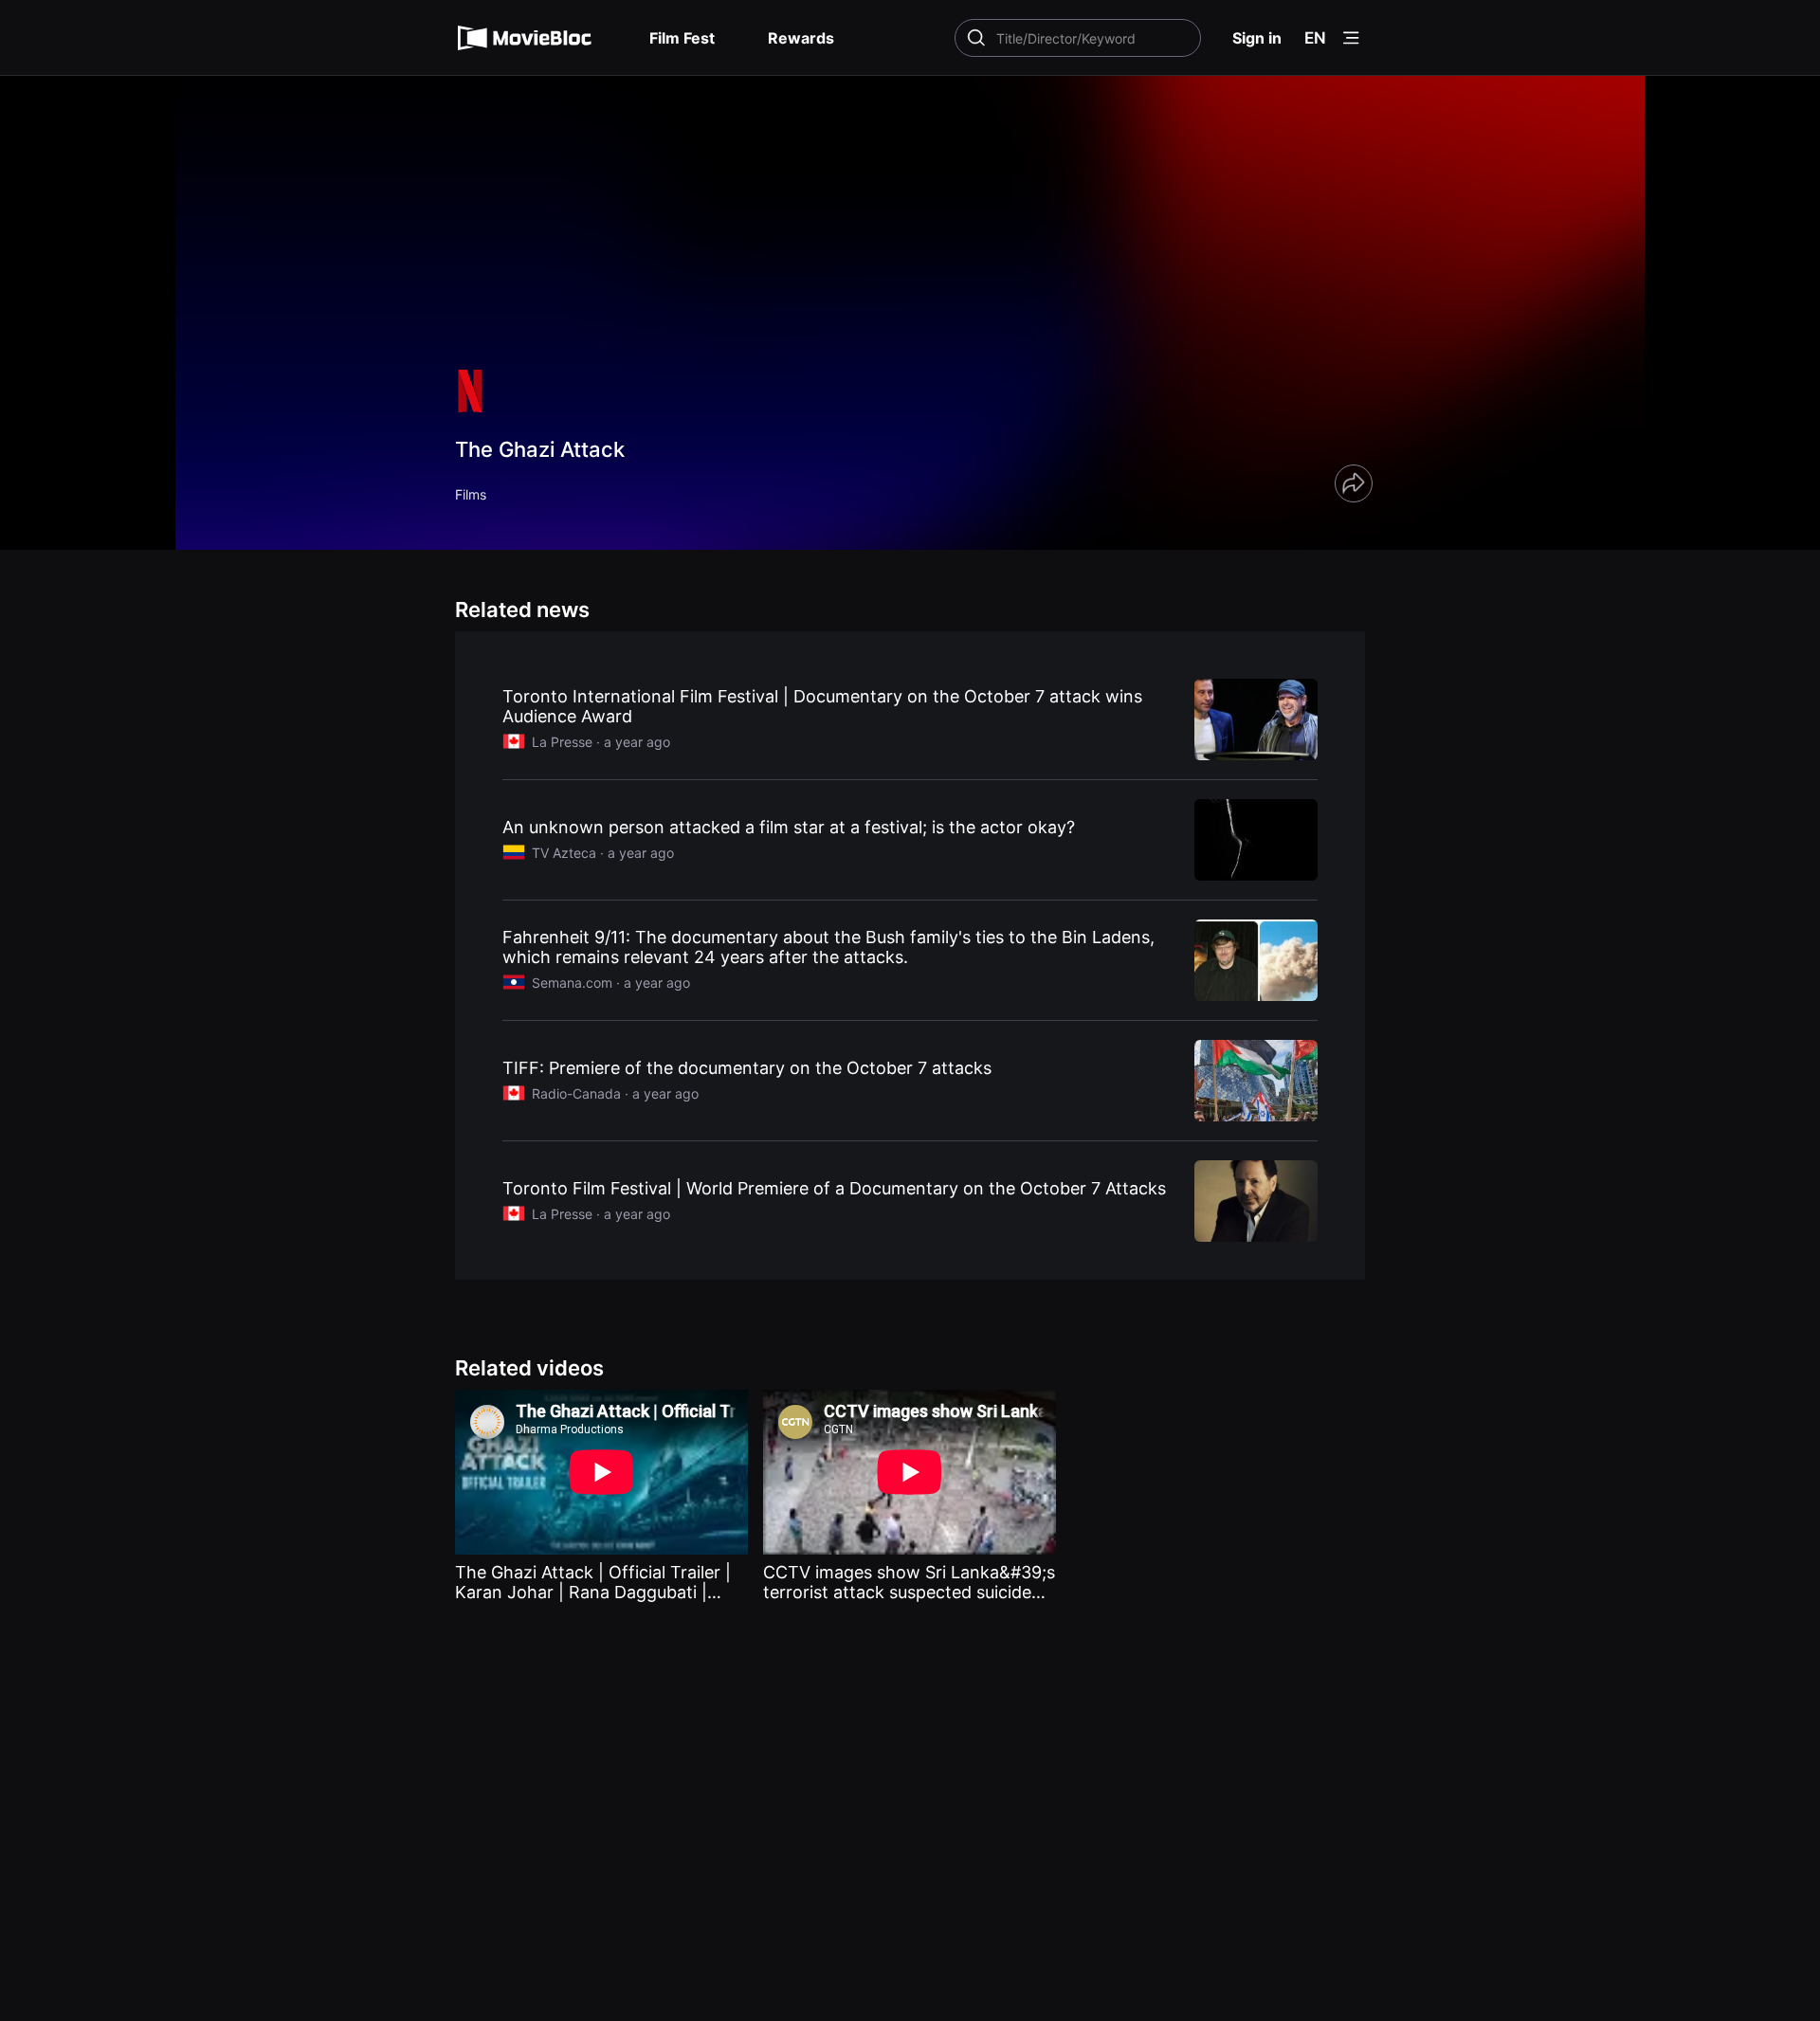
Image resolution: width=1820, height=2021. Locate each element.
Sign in (1257, 38)
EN (1315, 38)
